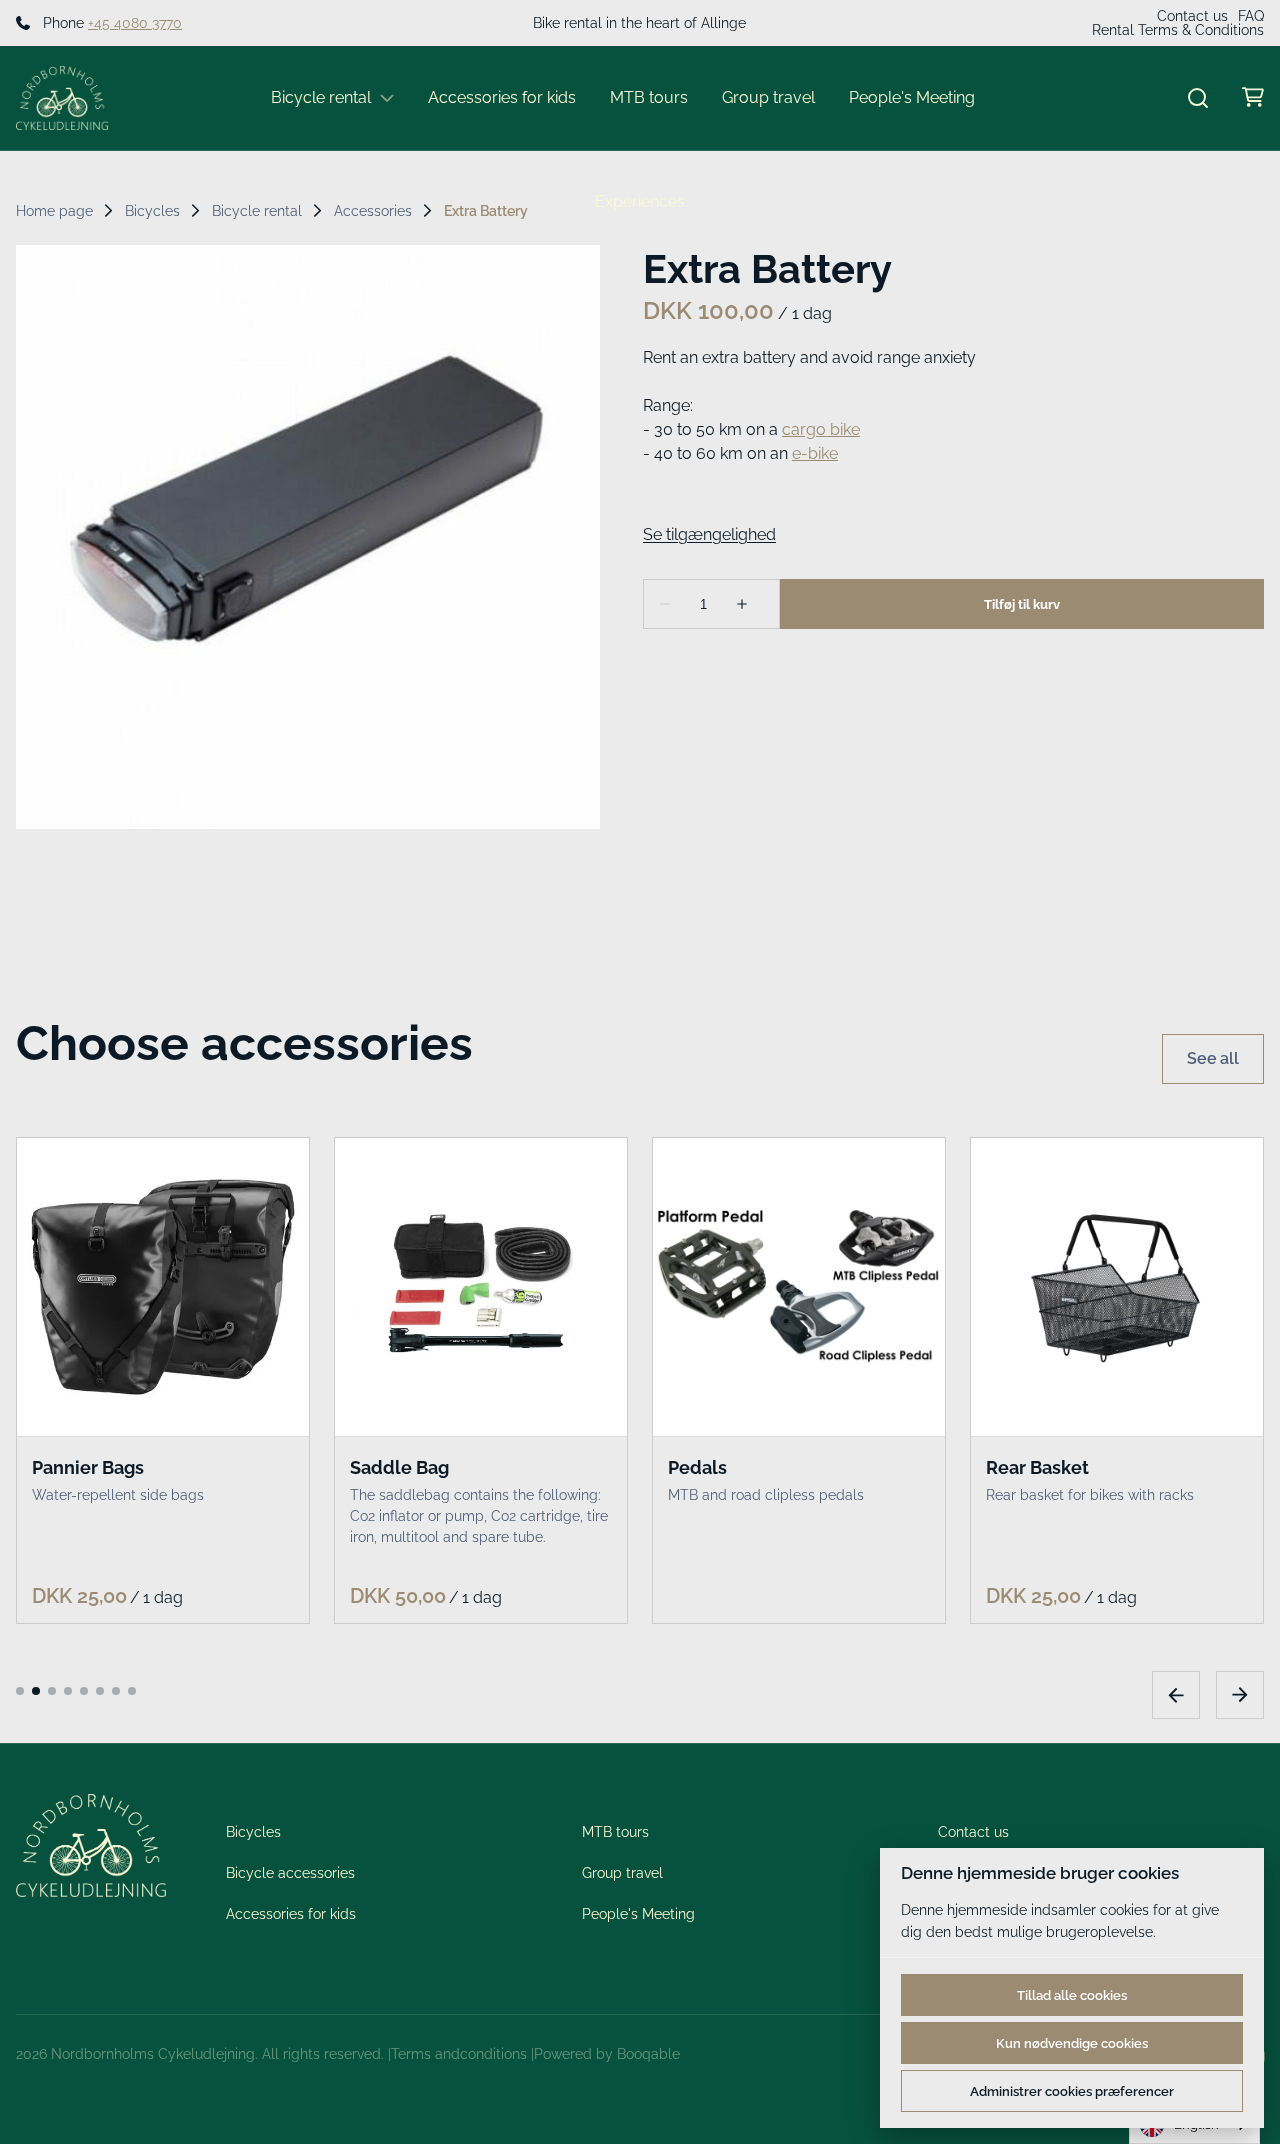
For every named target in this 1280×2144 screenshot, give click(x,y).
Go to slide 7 (116, 1690)
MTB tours (649, 97)
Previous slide (1176, 1694)
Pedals (697, 1466)
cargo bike (821, 429)
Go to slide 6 (100, 1690)
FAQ (1251, 16)
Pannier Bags (88, 1466)
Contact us (1192, 16)
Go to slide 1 (20, 1690)
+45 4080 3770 (135, 23)
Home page (54, 211)
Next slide (1240, 1694)
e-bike (815, 453)
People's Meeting (912, 97)
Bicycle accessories (290, 1873)
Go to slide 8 (132, 1690)
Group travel (768, 97)
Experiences (640, 201)
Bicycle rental (321, 97)
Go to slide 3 (52, 1690)
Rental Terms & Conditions (1178, 30)
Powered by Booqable (607, 2054)
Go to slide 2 (36, 1690)
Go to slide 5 (84, 1690)
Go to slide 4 (68, 1690)
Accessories (373, 211)
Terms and (425, 2054)
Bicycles (152, 211)
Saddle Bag (399, 1466)
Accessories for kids (502, 97)
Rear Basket (1037, 1466)
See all (1213, 1058)
